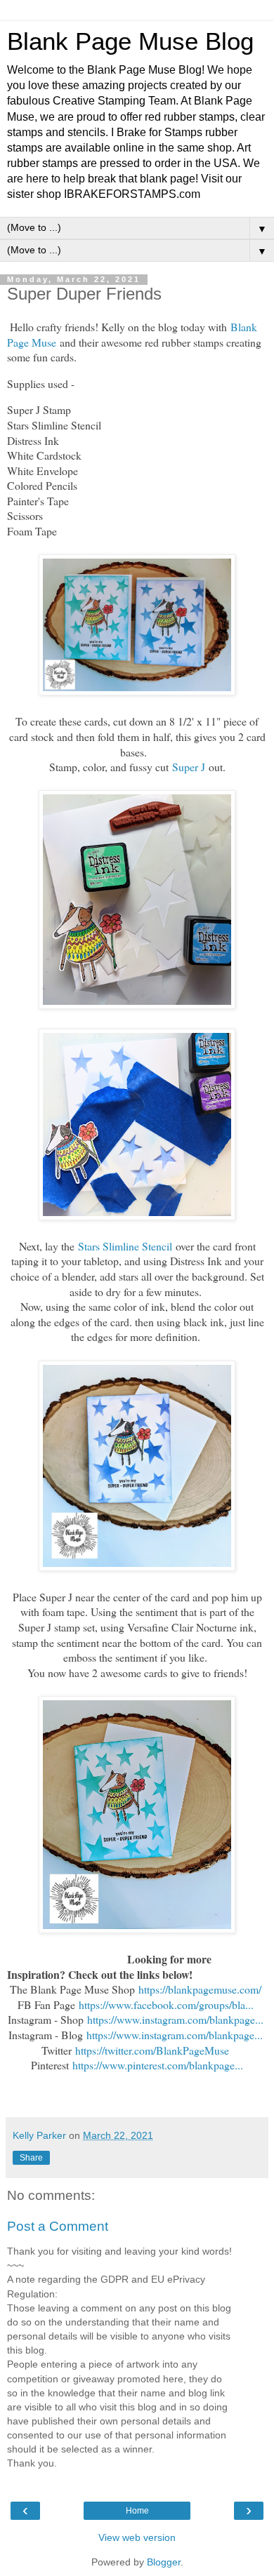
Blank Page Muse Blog (130, 41)
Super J (189, 767)
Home (137, 2511)
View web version (137, 2537)
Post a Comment (58, 2226)
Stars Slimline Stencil (125, 1246)
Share (31, 2158)
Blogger (164, 2562)
